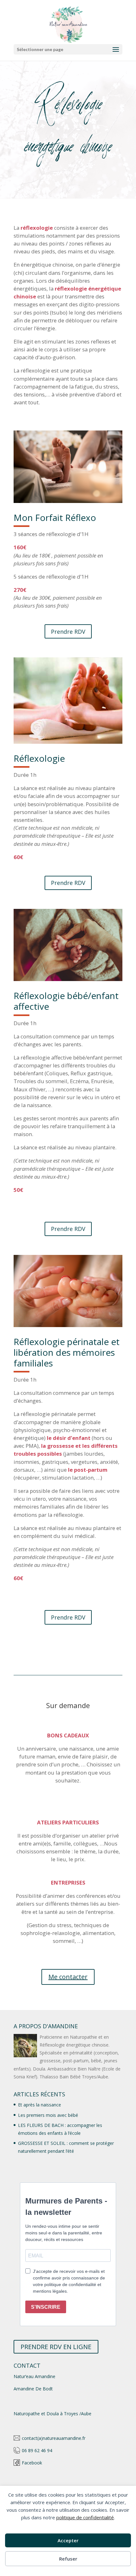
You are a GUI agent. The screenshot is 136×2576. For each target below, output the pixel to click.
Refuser (68, 2559)
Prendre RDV (68, 632)
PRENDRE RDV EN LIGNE (56, 2347)
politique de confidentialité (85, 2517)
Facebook (32, 2463)
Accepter (68, 2540)
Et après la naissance (40, 2105)
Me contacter (68, 1977)
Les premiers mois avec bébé (48, 2115)
